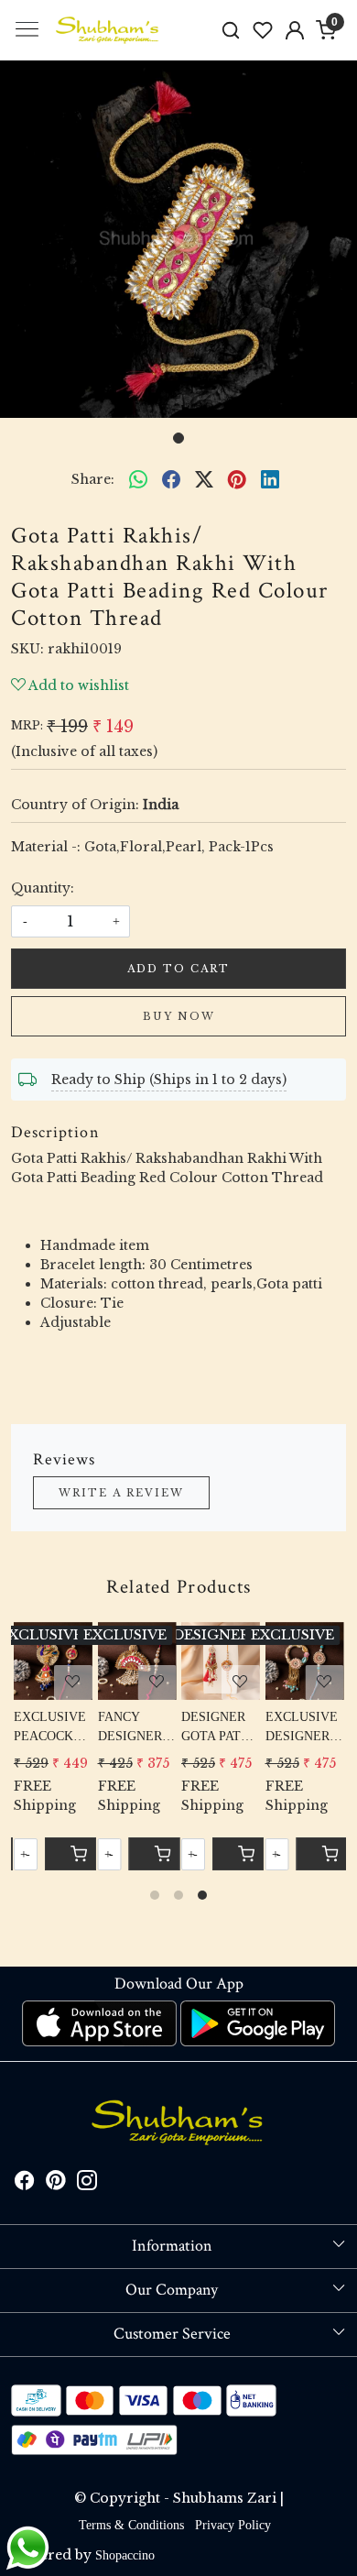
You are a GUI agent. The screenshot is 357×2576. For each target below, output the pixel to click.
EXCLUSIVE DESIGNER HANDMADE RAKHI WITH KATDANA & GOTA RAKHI (304, 1728)
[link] (231, 30)
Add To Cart (178, 969)
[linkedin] (270, 479)
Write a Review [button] (121, 1493)
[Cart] (238, 1854)
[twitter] (204, 479)
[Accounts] (294, 30)
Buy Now (179, 1016)
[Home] (108, 30)
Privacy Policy (233, 2525)
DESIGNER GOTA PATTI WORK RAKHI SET (217, 1728)
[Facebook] (25, 2183)
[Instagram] (87, 2183)
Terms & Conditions (131, 2525)
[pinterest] (237, 479)
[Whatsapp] (138, 479)
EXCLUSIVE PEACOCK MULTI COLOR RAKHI (50, 1728)
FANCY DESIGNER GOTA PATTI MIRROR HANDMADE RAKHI (135, 1728)
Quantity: (43, 888)
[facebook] (171, 479)
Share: (93, 479)
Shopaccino (125, 2555)
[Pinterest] (56, 2183)
